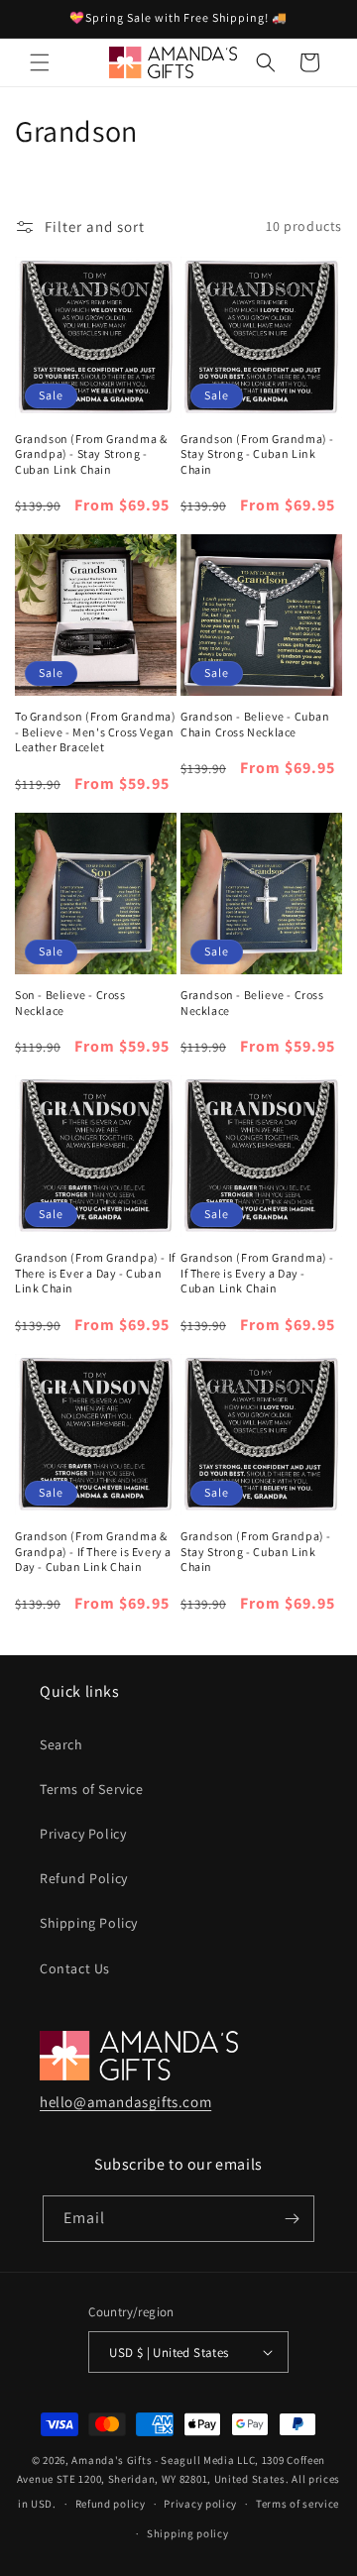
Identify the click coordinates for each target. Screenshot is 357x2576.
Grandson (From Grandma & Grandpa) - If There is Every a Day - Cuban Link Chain (93, 1551)
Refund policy (111, 2504)
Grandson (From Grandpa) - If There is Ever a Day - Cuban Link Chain (95, 1273)
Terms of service (297, 2504)
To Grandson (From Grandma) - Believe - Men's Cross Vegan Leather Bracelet (96, 731)
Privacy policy (200, 2504)
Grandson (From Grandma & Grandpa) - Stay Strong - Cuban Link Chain (91, 454)
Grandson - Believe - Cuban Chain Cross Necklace (255, 724)
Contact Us (75, 1968)
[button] (40, 62)
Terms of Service (92, 1789)
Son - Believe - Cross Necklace (70, 1003)
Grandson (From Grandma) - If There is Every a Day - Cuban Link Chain (257, 1273)
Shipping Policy (89, 1923)
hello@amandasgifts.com (125, 2102)
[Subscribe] (292, 2219)
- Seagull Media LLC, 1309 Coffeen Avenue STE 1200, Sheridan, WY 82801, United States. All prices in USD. (178, 2481)
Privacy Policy (83, 1834)
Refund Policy (84, 1878)
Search (61, 1744)
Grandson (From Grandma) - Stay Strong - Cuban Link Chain (257, 454)
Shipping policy (188, 2533)
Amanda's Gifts (112, 2460)
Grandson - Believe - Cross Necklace (252, 1003)
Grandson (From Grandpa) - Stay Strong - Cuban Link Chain (256, 1551)
